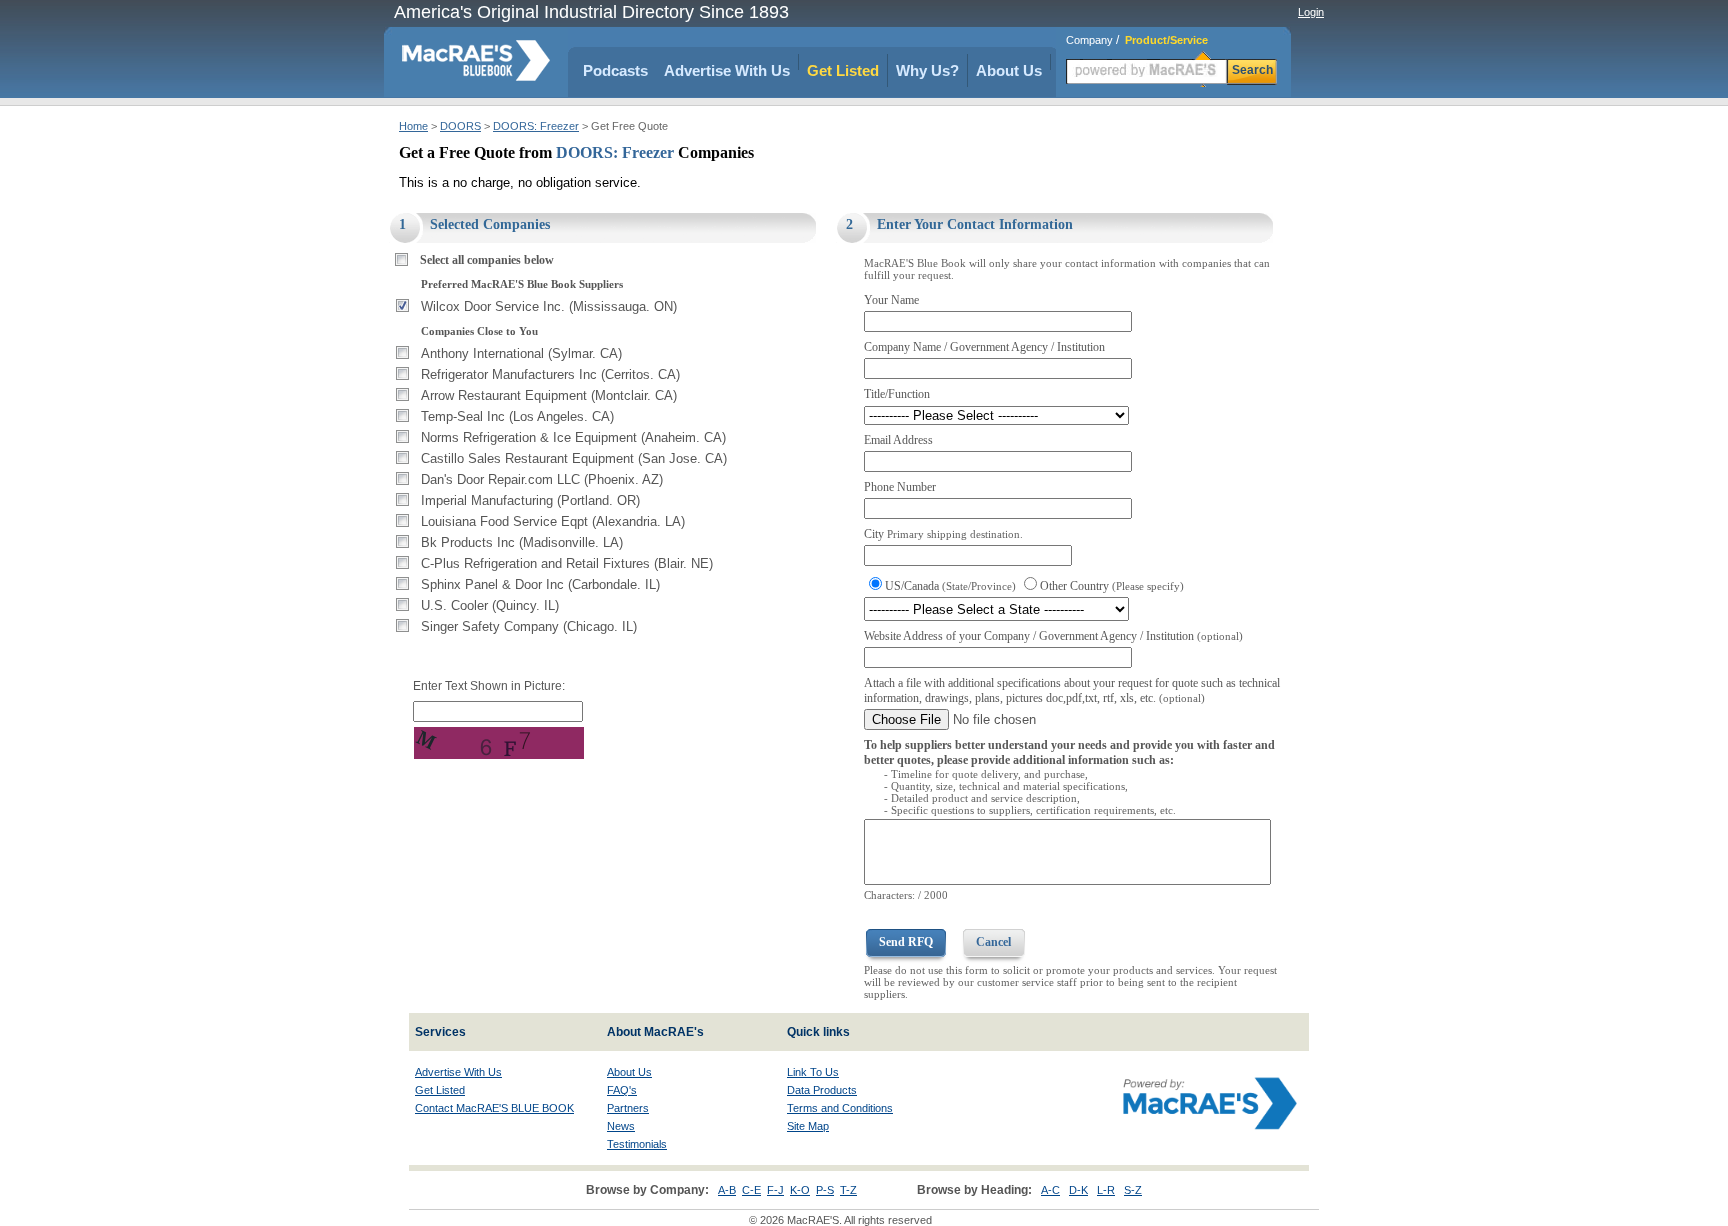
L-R (1106, 1190)
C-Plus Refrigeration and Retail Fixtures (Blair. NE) (567, 563)
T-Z (848, 1190)
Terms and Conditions (840, 1108)
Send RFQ (906, 942)
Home (413, 126)
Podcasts (615, 70)
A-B (727, 1190)
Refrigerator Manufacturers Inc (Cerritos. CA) (550, 374)
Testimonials (637, 1144)
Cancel (993, 942)
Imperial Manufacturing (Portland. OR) (530, 500)
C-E (751, 1190)
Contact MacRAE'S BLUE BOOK (494, 1108)
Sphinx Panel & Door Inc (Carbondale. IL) (540, 584)
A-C (1050, 1190)
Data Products (822, 1090)
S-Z (1133, 1190)
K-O (800, 1190)
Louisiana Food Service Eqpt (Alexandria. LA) (553, 521)
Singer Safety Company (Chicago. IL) (529, 626)
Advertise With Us (727, 70)
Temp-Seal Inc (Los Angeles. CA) (517, 416)
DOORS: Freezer (536, 126)
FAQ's (622, 1090)
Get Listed (843, 70)
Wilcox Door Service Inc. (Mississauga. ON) (549, 306)
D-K (1078, 1190)
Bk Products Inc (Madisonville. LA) (522, 542)
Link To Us (813, 1072)
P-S (825, 1190)
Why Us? (927, 70)
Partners (628, 1108)
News (621, 1126)
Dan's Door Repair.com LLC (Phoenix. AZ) (542, 479)
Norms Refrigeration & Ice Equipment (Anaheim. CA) (573, 437)
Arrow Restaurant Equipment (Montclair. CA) (549, 395)
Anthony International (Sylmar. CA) (521, 353)
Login (1311, 12)
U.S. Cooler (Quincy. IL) (490, 605)
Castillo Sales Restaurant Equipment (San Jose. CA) (574, 458)
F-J (775, 1190)
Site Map (808, 1126)
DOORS (460, 126)
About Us (1009, 70)
